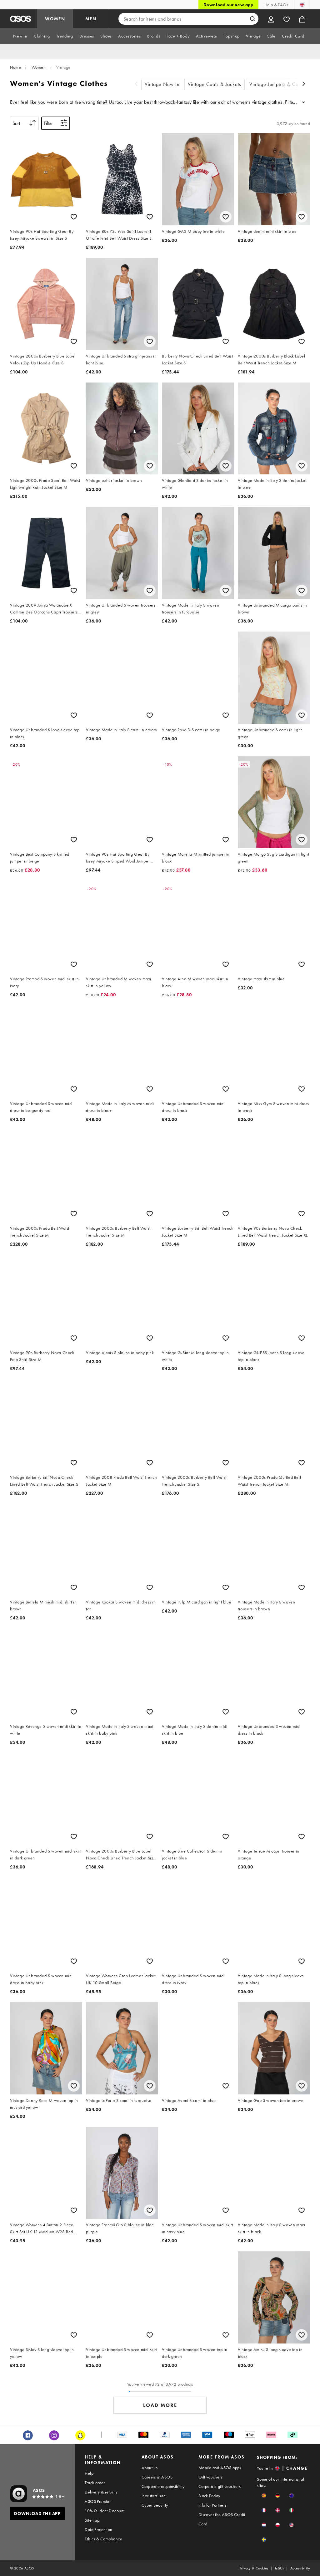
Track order (95, 2483)
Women (39, 67)
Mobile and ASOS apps (220, 2468)
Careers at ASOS (157, 2477)
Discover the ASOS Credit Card (222, 2519)
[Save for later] (74, 217)
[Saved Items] (287, 19)
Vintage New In (162, 84)
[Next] (304, 85)
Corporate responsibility (163, 2486)
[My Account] (271, 19)
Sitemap (92, 2520)
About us (150, 2468)
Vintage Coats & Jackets (215, 84)
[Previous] (136, 85)
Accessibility (300, 2568)
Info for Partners (212, 2505)
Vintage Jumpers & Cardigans (282, 84)
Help (89, 2473)
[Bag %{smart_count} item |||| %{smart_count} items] (302, 19)
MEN (91, 19)
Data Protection (98, 2529)
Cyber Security (155, 2505)
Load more (160, 2405)
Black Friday (209, 2496)
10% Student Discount (105, 2511)
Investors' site (154, 2496)
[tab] (20, 36)
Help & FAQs (276, 5)
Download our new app (228, 5)
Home (15, 67)
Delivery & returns (101, 2492)
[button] (264, 2496)
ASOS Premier (98, 2501)
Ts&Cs (279, 2568)
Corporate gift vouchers (220, 2486)
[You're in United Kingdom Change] (302, 5)
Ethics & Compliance (103, 2539)
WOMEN (55, 19)
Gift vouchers (210, 2477)
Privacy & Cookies (254, 2568)
